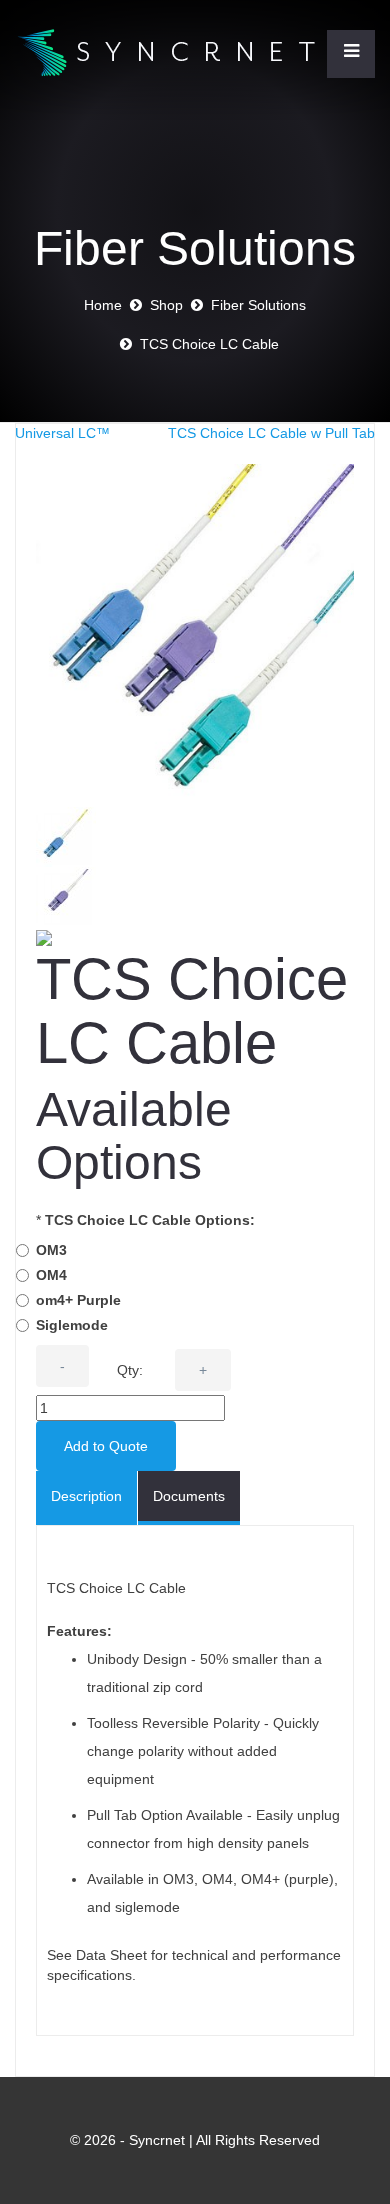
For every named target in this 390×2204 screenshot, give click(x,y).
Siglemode (72, 1325)
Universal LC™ (62, 433)
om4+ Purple (78, 1300)
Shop (166, 305)
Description (86, 1496)
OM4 (51, 1275)
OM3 (51, 1250)
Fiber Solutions (258, 305)
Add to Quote (106, 1446)
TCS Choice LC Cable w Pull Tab (271, 433)
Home (103, 305)
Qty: (130, 1370)
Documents (189, 1496)
